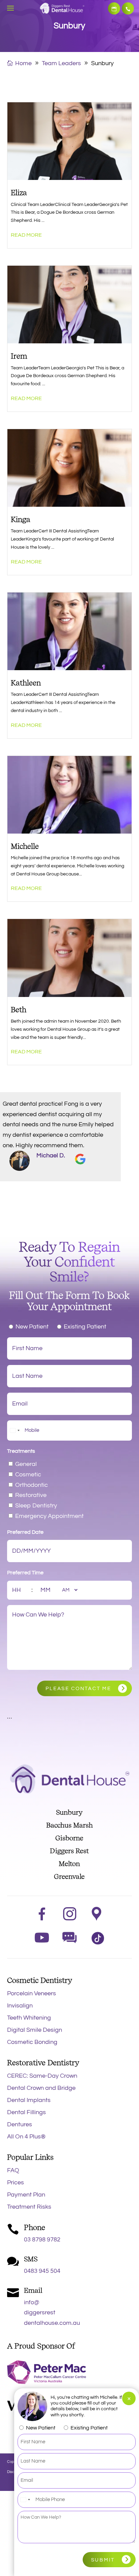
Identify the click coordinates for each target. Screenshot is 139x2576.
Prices (16, 2183)
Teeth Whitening (29, 2018)
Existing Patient (85, 1327)
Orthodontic (32, 1485)
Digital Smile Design (35, 2030)
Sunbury (69, 1812)
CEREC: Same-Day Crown (42, 2076)
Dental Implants (29, 2100)
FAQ (13, 2170)
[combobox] (15, 1430)
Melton (69, 1864)
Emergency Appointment (49, 1516)
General (26, 1464)
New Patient (32, 1327)
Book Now (114, 8)
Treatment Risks (29, 2207)
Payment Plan (26, 2195)
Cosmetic (28, 1475)
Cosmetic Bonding (32, 2042)
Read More (26, 235)
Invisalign (20, 2006)
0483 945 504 (42, 2271)
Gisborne (69, 1838)
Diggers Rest (69, 1851)
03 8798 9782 (128, 8)
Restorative (31, 1495)
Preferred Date (25, 1532)
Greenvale (69, 1876)
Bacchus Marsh (69, 1825)
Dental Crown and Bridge (41, 2088)
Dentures (20, 2124)
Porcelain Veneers (32, 1993)
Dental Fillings (26, 2112)
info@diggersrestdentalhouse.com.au (52, 2313)
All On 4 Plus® (26, 2137)
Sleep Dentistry (36, 1506)
